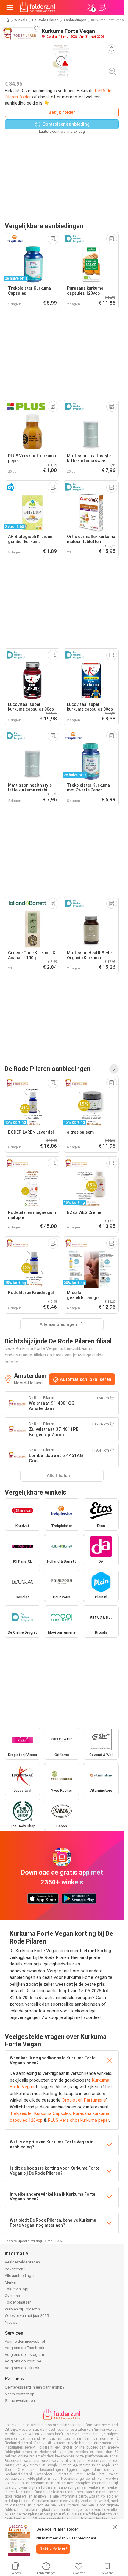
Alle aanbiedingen (20, 2276)
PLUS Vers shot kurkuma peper (78, 2120)
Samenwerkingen (20, 2401)
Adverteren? (15, 2269)
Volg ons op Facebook (25, 2348)
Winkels (21, 20)
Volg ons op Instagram (24, 2355)
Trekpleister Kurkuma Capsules (40, 2113)
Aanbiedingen (75, 20)
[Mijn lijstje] (102, 7)
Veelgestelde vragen (22, 2262)
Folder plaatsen (18, 2302)
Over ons (12, 2296)
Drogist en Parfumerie (84, 2100)
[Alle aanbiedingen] (114, 1069)
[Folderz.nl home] (38, 7)
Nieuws (11, 2322)
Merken (11, 2282)
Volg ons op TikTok (22, 2368)
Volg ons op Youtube (23, 2361)
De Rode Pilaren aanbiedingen (48, 1069)
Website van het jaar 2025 (27, 2316)
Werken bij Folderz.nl (23, 2309)
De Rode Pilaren (45, 20)
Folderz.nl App (17, 2289)
